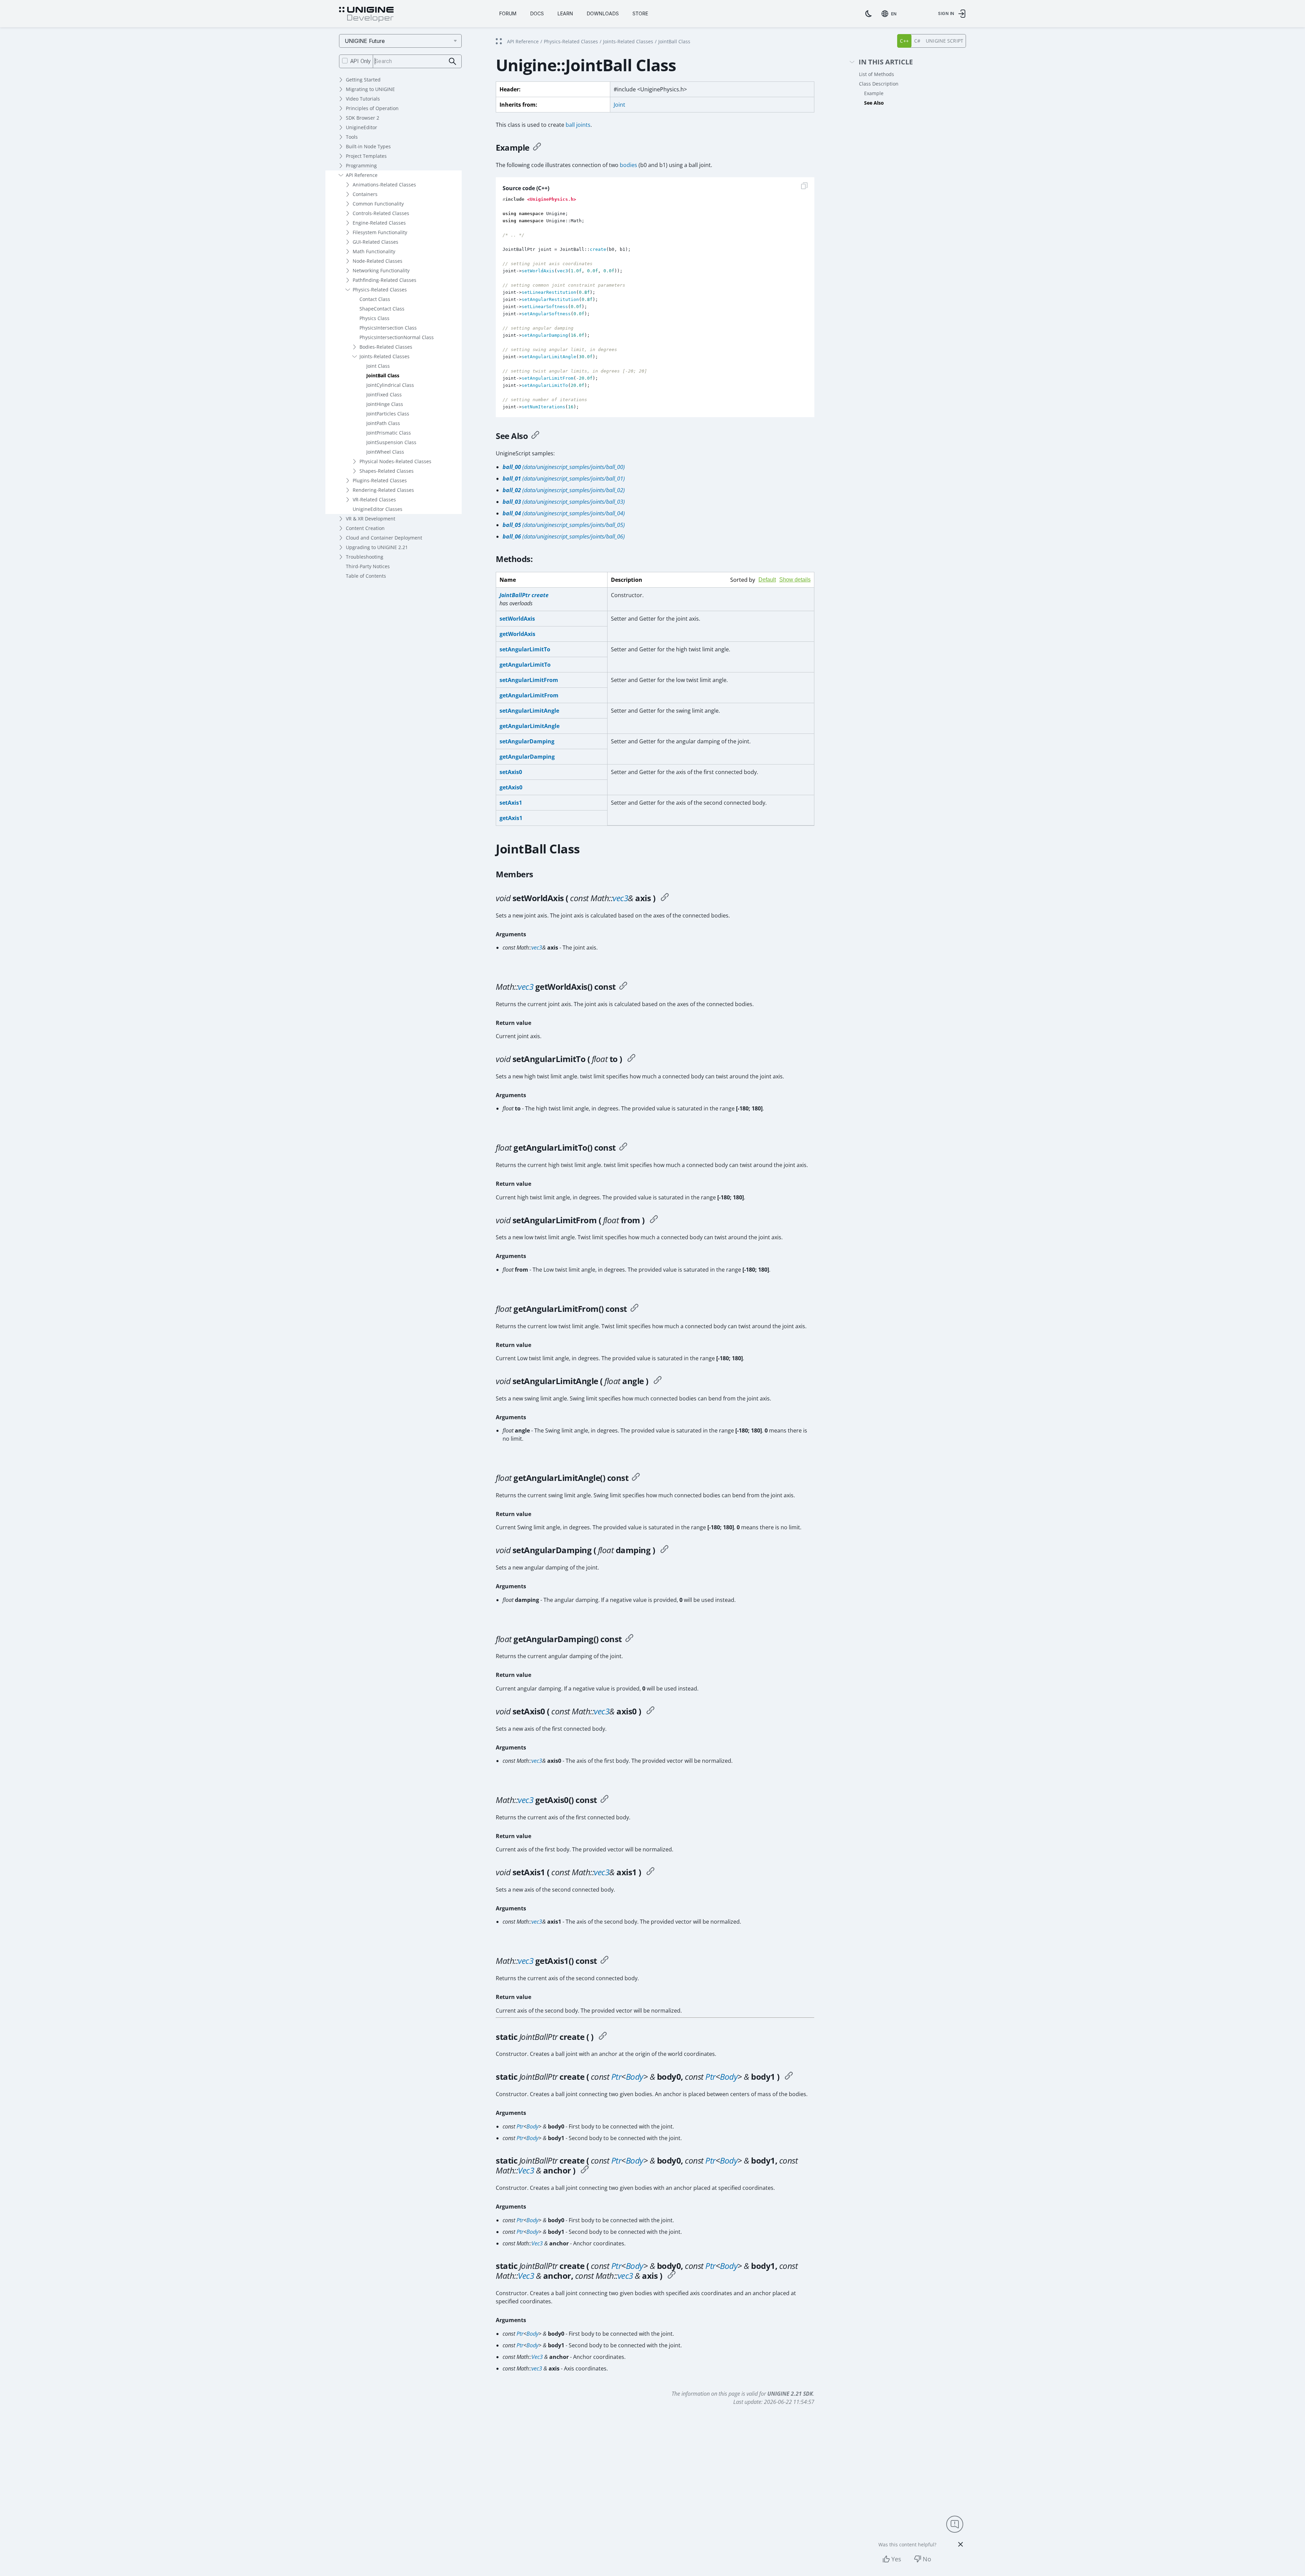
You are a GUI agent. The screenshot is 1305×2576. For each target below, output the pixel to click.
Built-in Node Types (368, 146)
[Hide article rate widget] (961, 2544)
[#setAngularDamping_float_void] (664, 1550)
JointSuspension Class (391, 442)
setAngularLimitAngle (529, 711)
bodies (628, 165)
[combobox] (890, 14)
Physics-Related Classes (380, 290)
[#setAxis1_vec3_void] (650, 1872)
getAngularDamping (527, 757)
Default (767, 580)
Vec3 (526, 2170)
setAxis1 (511, 803)
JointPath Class (383, 423)
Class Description (879, 84)
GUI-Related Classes (375, 242)
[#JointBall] (603, 2037)
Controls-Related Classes (381, 213)
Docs (537, 13)
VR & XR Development (371, 519)
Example (874, 93)
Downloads (603, 13)
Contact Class (375, 299)
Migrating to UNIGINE (370, 89)
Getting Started (363, 80)
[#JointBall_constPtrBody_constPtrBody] (789, 2077)
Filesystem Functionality (380, 232)
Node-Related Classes (378, 261)
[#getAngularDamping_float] (629, 1639)
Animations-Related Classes (384, 185)
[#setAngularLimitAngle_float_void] (658, 1381)
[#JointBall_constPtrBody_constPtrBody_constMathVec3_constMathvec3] (672, 2276)
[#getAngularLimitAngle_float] (636, 1478)
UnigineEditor (362, 127)
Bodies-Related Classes (386, 347)
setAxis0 (511, 772)
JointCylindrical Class (390, 385)
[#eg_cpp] (537, 148)
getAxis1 (511, 818)
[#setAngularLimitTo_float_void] (631, 1059)
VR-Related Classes (374, 499)
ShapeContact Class (382, 309)
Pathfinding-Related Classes (385, 280)
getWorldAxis (517, 634)
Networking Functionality (381, 270)
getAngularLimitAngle (529, 726)
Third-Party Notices (368, 566)
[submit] (453, 62)
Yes (896, 2559)
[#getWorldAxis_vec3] (623, 987)
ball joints (578, 125)
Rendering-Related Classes (383, 490)
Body (635, 2077)
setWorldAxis (517, 619)
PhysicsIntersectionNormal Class (397, 337)
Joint (619, 105)
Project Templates (366, 156)
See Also (874, 103)
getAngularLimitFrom (529, 695)
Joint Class (378, 366)
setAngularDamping (527, 741)
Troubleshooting (365, 557)
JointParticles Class (388, 414)
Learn (565, 13)
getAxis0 (511, 787)
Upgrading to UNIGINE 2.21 (377, 547)
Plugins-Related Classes (380, 480)
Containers (365, 194)
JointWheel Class (385, 452)
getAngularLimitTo (525, 665)
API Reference (362, 175)
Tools (352, 137)
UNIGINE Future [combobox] (365, 41)
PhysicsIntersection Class (388, 328)
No (927, 2559)
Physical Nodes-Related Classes (395, 461)
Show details (795, 580)
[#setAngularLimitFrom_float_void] (654, 1220)
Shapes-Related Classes (387, 471)
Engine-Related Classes (379, 223)
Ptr (616, 2077)
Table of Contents (366, 576)
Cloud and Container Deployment (384, 538)
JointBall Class (383, 375)
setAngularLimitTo (525, 649)
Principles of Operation (372, 108)
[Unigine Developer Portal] (366, 15)
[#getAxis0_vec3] (604, 1800)
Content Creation (365, 528)
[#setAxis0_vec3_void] (650, 1711)
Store (640, 13)
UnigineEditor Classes (378, 509)
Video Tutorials (363, 99)
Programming (361, 165)
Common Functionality (378, 204)
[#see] (535, 436)
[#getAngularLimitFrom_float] (634, 1309)
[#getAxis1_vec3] (604, 1961)
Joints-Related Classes (385, 356)
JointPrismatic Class (389, 433)
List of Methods (877, 74)
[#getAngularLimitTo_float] (623, 1148)
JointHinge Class (385, 404)
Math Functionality (374, 251)
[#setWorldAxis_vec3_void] (665, 898)
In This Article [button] (886, 62)
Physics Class (374, 318)
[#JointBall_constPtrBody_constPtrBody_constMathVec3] (585, 2170)
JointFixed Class (384, 395)
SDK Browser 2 (363, 118)
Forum (508, 13)
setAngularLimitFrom (529, 680)
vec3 (620, 898)
